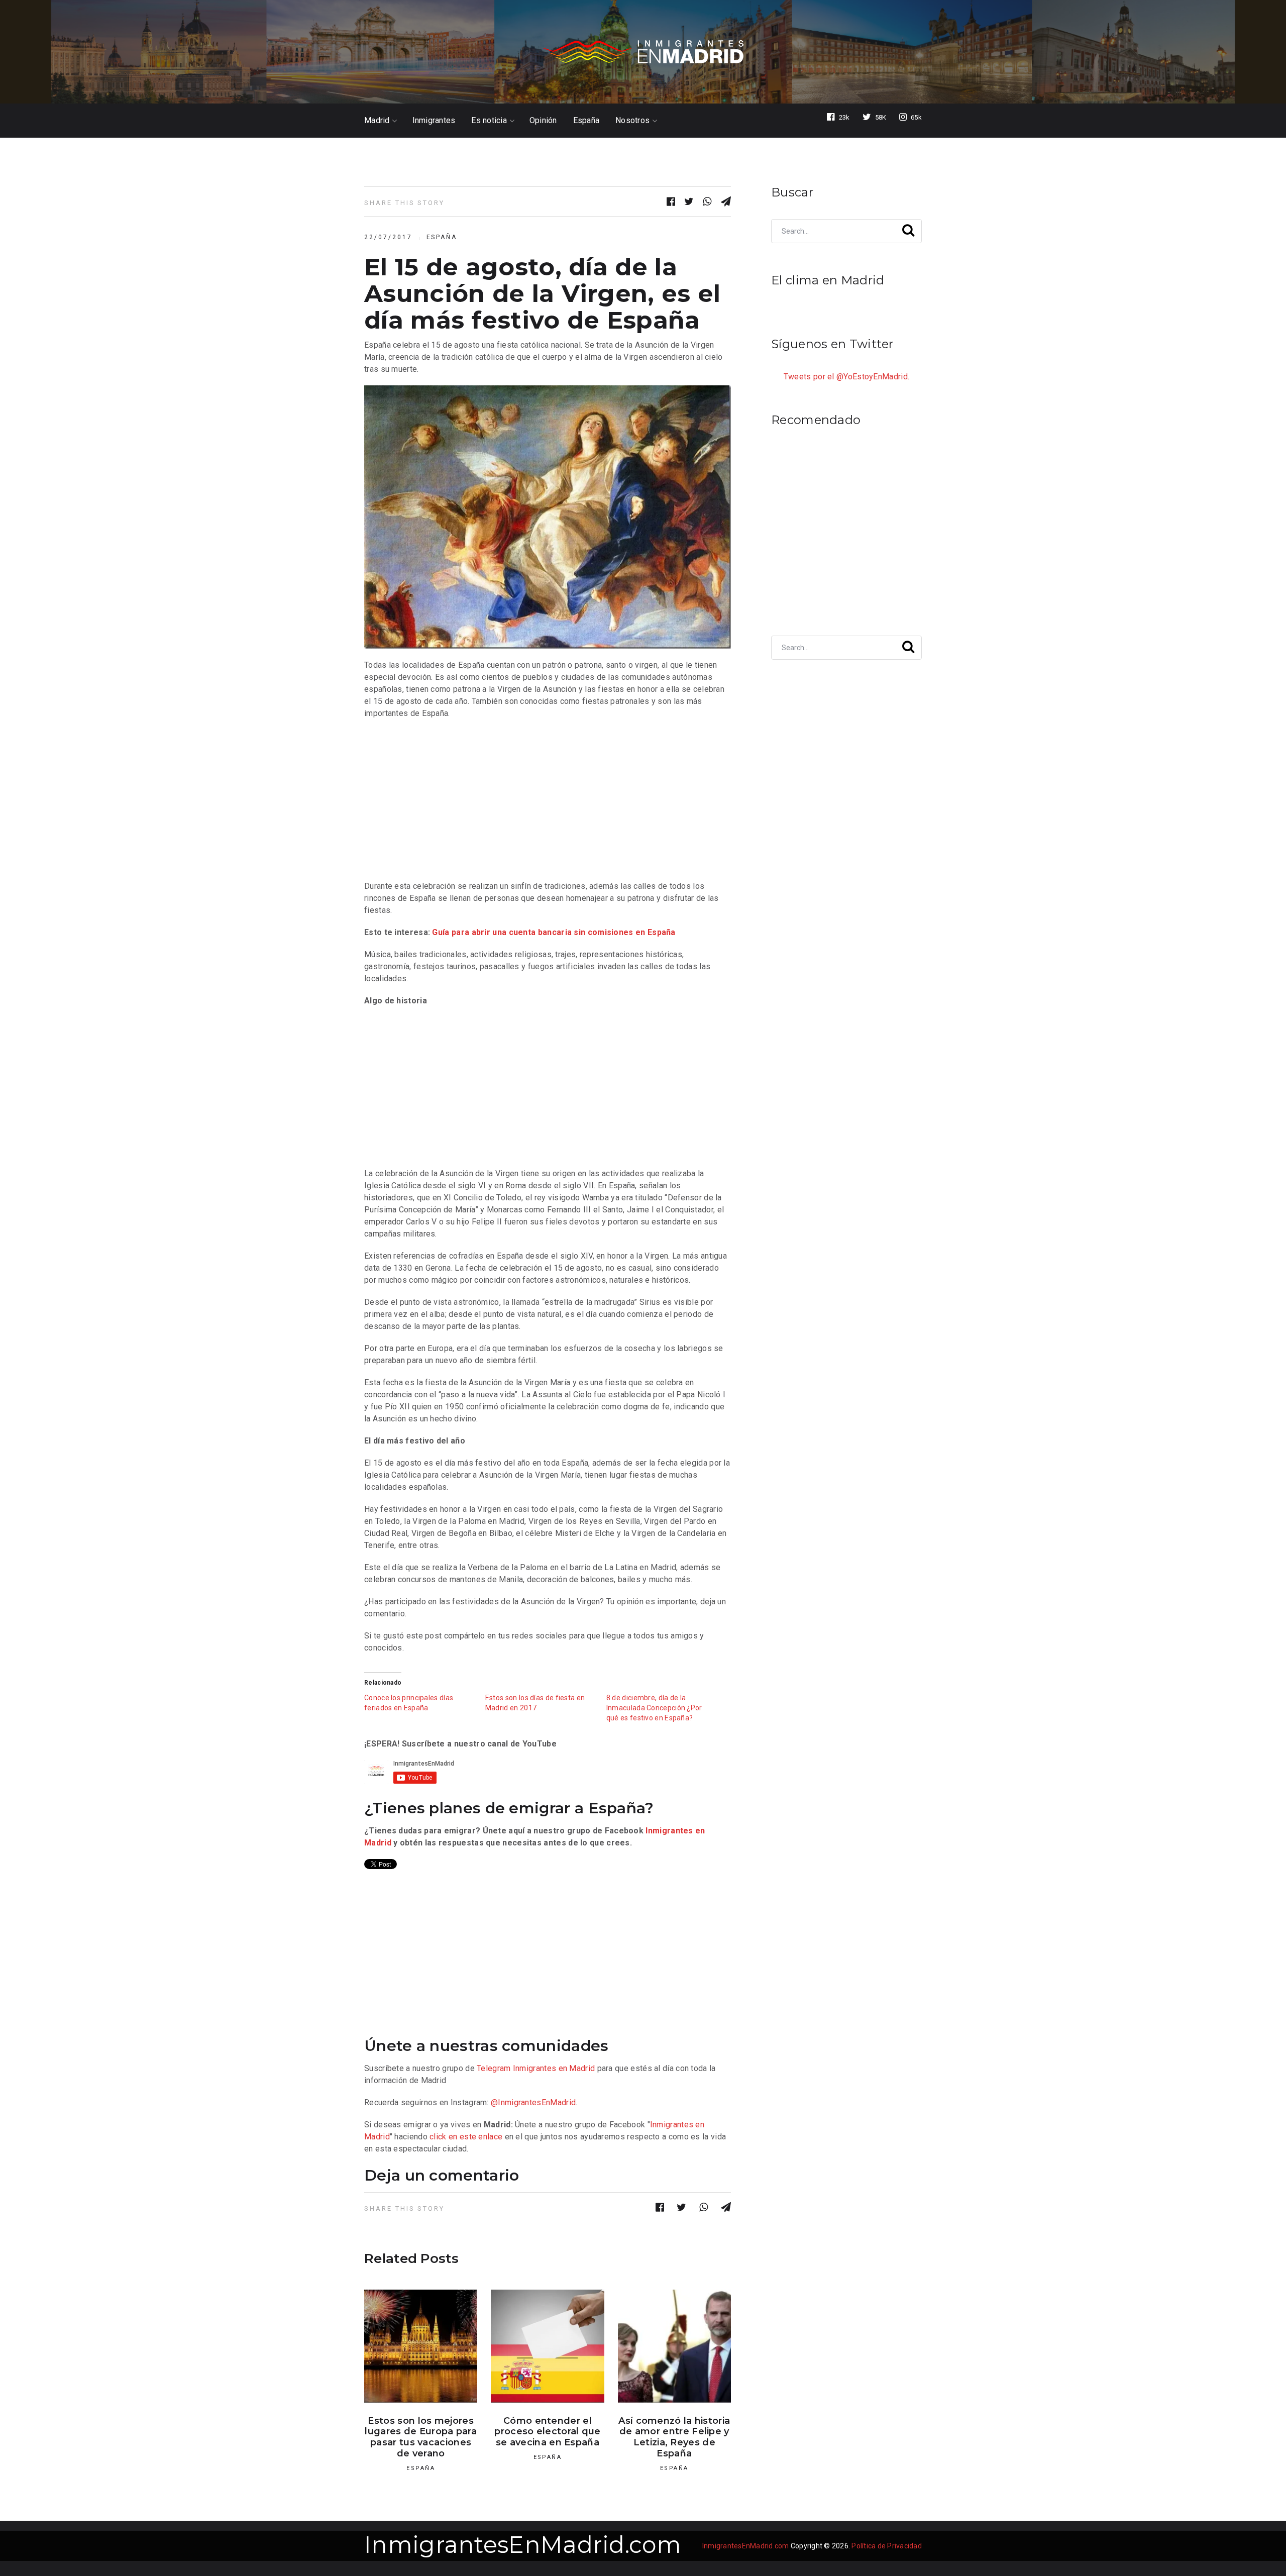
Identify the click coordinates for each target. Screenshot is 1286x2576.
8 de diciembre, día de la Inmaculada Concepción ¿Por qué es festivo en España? (654, 1708)
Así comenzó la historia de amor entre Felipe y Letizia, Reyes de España (674, 2437)
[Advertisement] (548, 800)
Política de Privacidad (887, 2546)
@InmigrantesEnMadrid (533, 2102)
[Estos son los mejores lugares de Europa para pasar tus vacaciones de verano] (421, 2346)
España (586, 121)
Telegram (494, 2068)
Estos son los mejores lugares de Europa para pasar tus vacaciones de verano (421, 2437)
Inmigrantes (434, 121)
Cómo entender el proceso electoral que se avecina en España (547, 2432)
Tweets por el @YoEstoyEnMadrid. (846, 377)
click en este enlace (466, 2137)
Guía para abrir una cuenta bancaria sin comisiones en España (554, 932)
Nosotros (632, 121)
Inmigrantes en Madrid (554, 2068)
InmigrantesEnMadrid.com (523, 2545)
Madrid (377, 121)
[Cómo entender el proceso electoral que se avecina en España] (547, 2346)
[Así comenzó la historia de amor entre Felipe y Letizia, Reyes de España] (674, 2346)
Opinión (543, 121)
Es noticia (489, 121)
